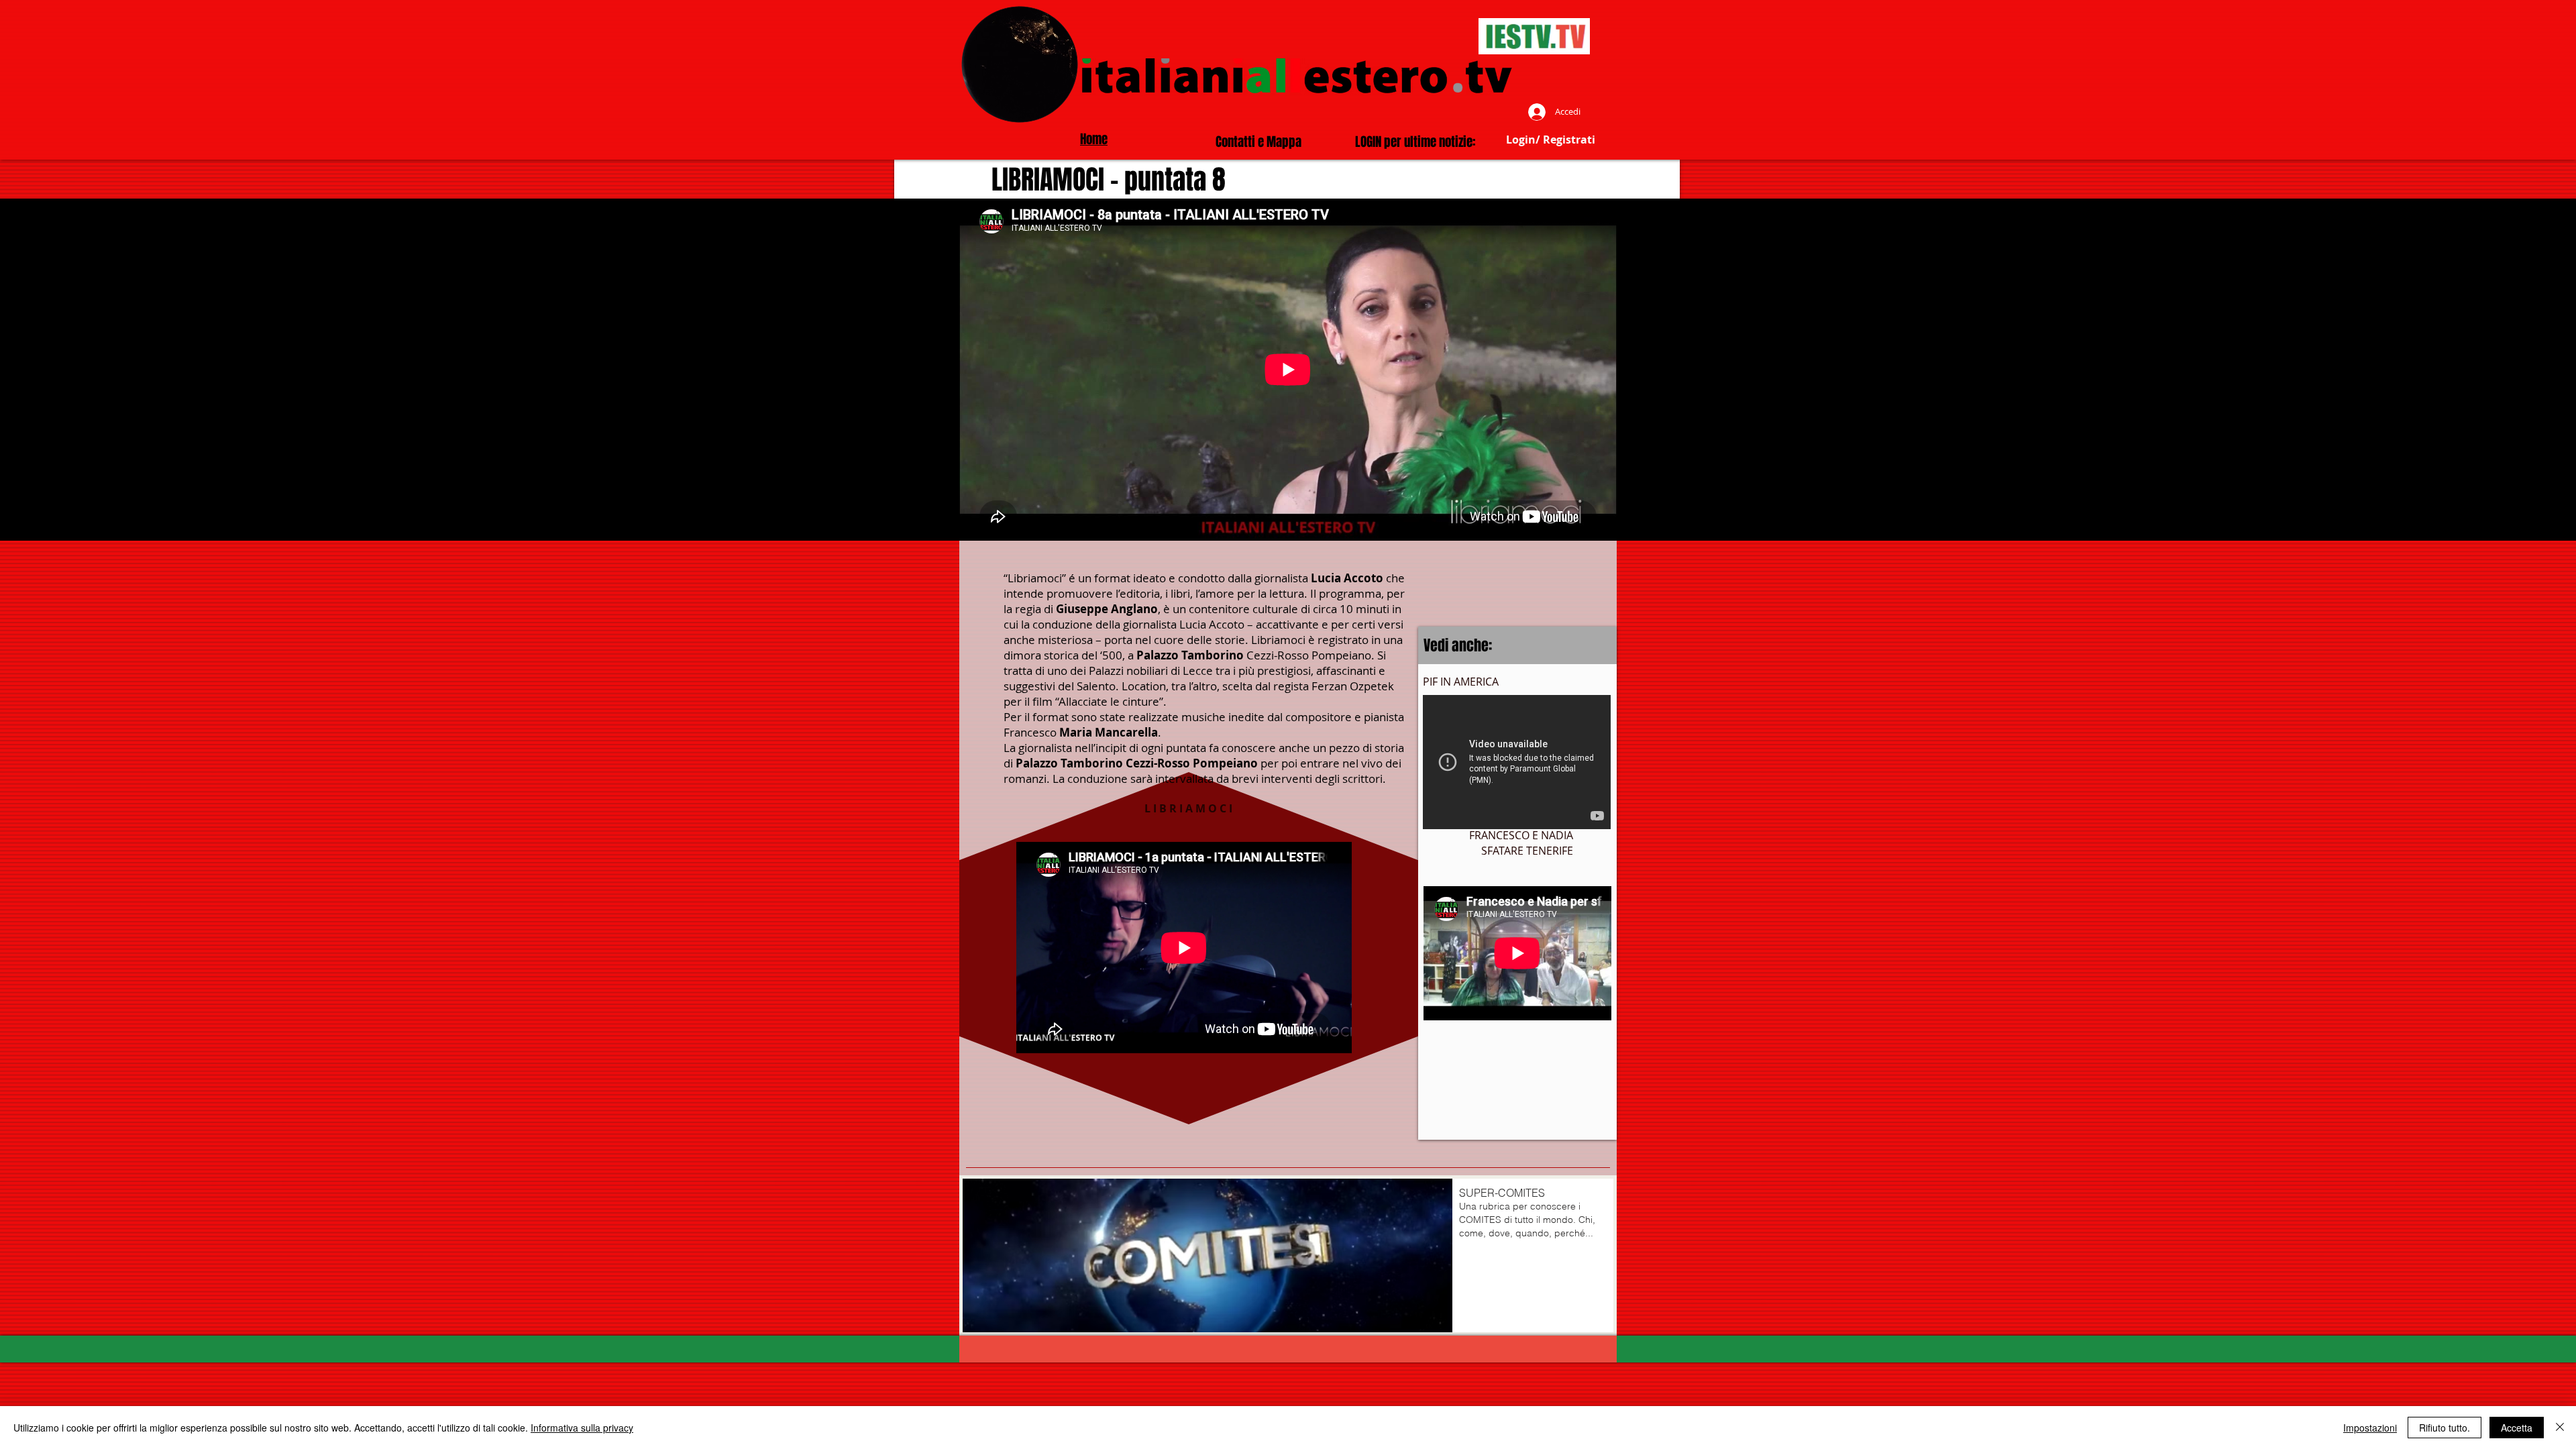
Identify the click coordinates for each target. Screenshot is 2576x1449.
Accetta (2517, 1428)
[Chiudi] (2560, 1428)
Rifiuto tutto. (2445, 1428)
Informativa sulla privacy (582, 1428)
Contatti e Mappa (1258, 142)
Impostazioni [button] (2370, 1428)
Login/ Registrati (1551, 140)
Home (1094, 139)
